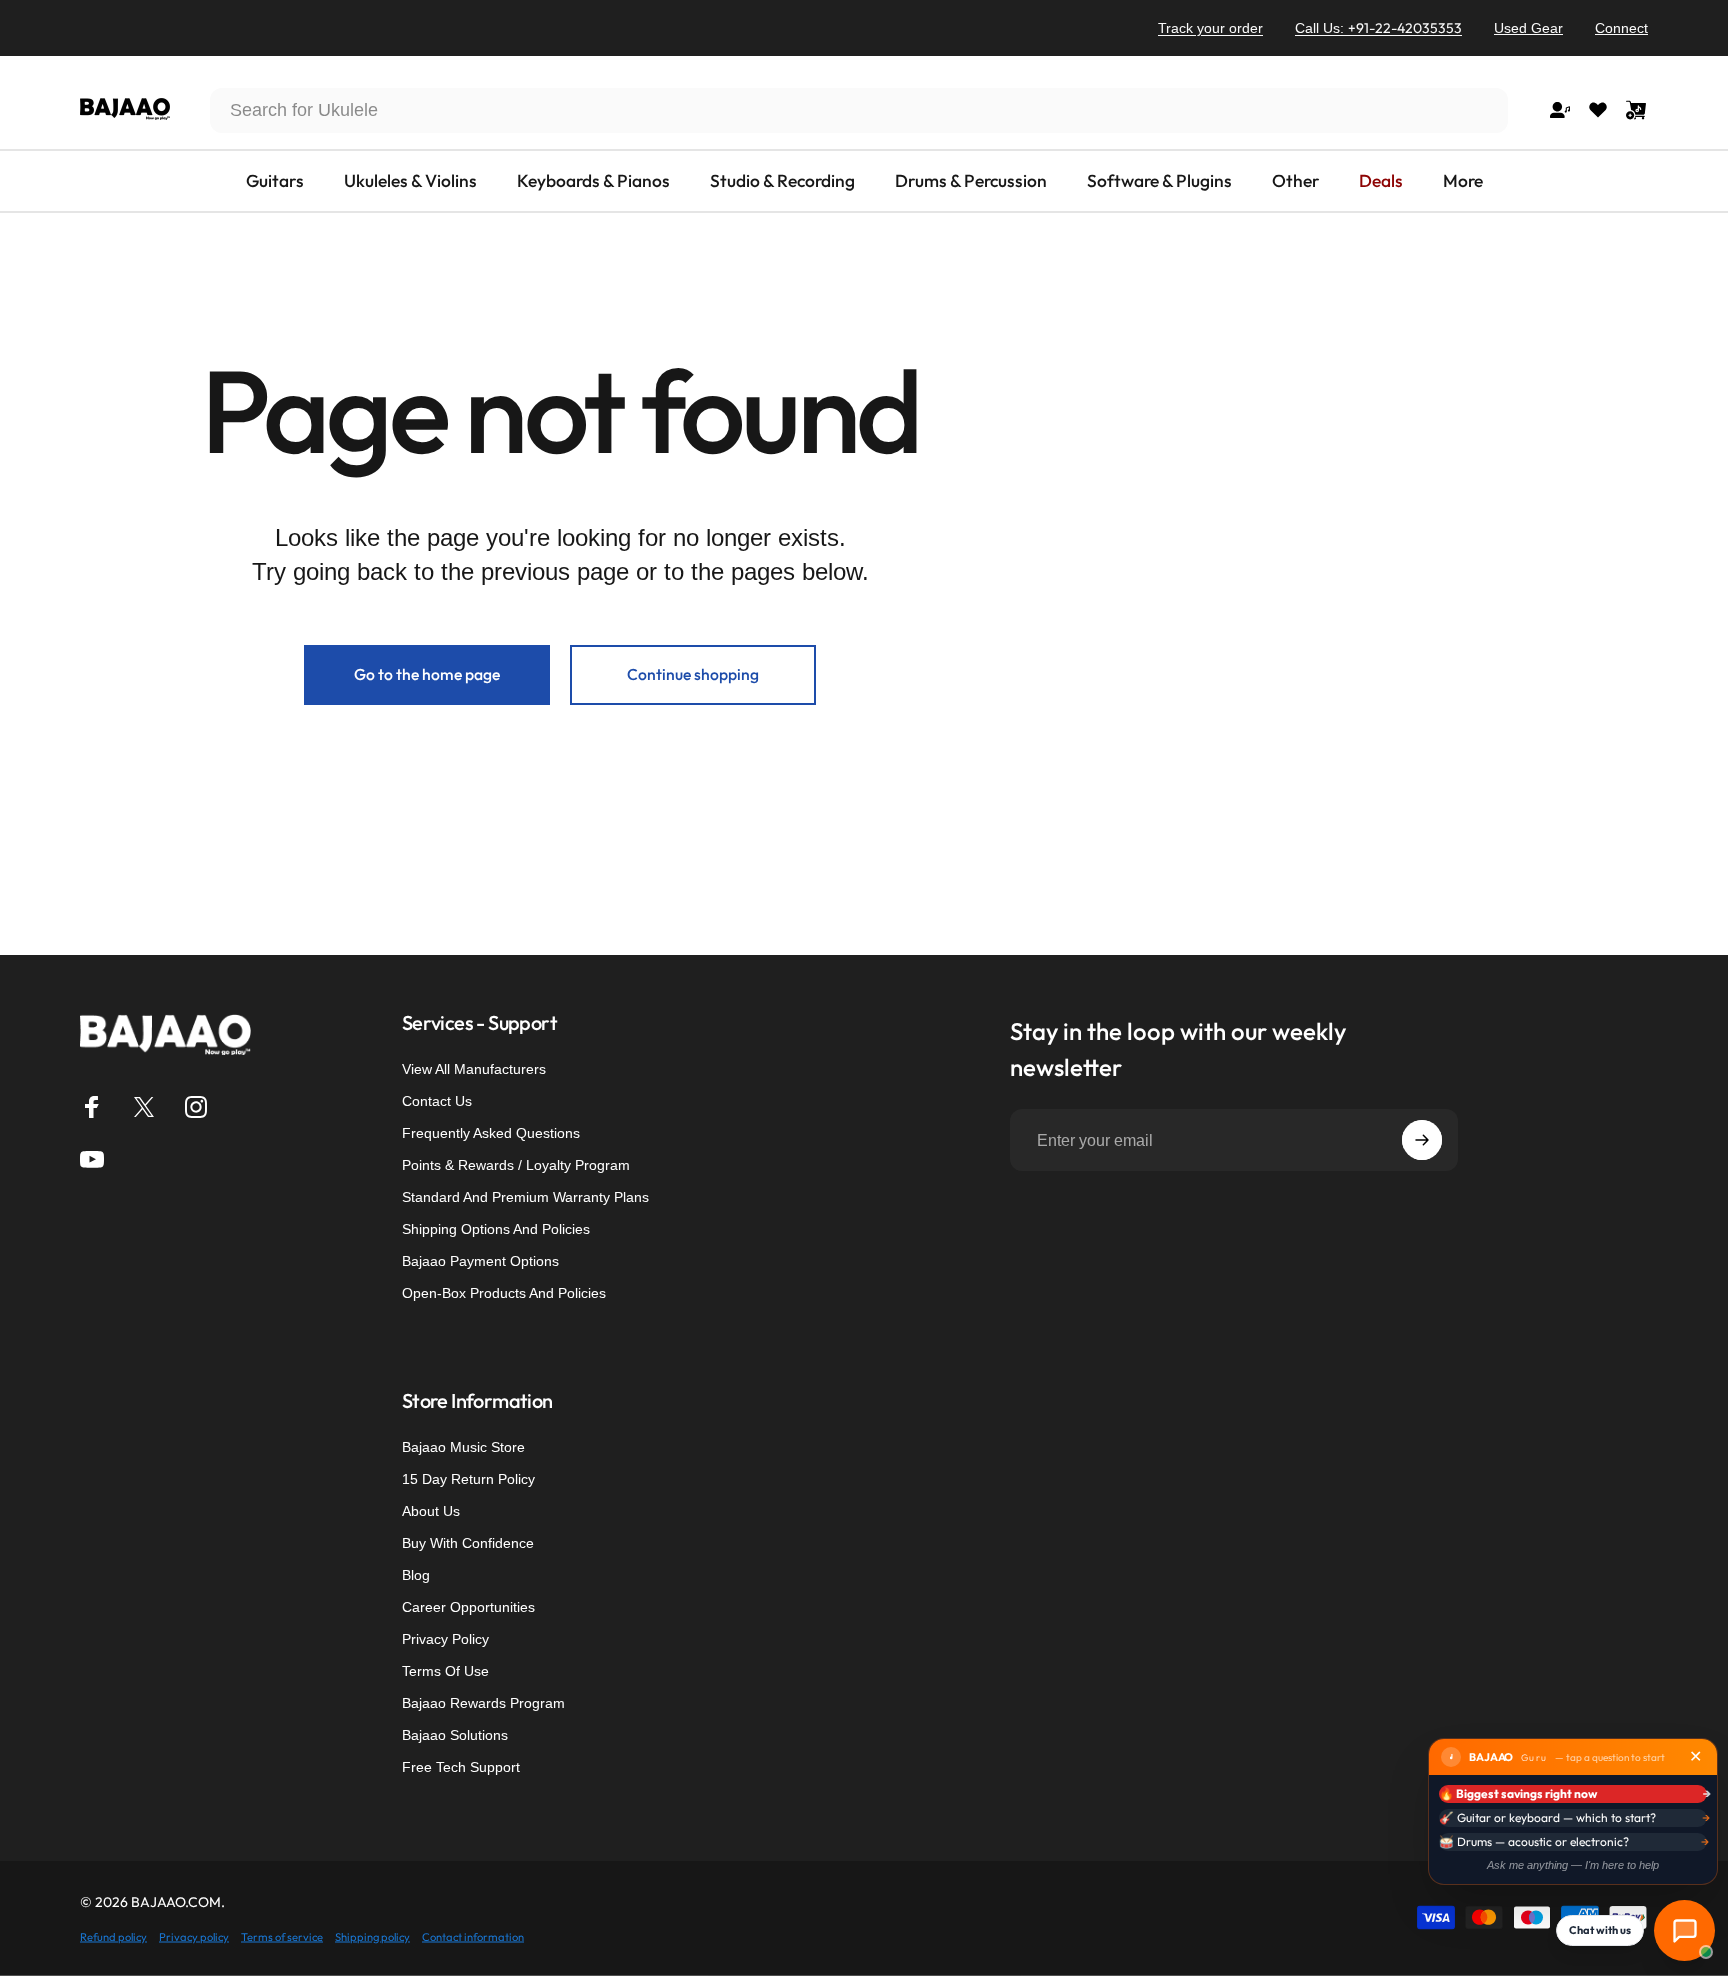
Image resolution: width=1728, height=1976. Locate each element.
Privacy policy (194, 1936)
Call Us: (1378, 28)
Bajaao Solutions (455, 1735)
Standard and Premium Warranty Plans (525, 1197)
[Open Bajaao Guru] (1684, 1930)
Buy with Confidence (468, 1543)
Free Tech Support (461, 1767)
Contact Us (437, 1101)
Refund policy (113, 1936)
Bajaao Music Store (463, 1447)
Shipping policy (372, 1936)
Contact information (473, 1936)
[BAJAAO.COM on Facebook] (92, 1107)
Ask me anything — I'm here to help (1573, 1865)
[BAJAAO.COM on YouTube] (92, 1159)
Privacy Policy (445, 1639)
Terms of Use (445, 1671)
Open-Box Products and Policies (504, 1293)
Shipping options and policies (496, 1229)
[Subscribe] (1422, 1140)
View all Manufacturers (474, 1069)
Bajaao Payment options (480, 1261)
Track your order (1210, 28)
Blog (416, 1575)
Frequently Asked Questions (491, 1133)
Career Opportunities (468, 1607)
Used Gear (1528, 28)
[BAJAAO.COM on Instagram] (196, 1107)
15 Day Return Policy (468, 1479)
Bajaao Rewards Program (483, 1703)
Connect (1621, 28)
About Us (431, 1511)
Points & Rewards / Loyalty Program (516, 1165)
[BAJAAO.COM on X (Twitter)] (144, 1107)
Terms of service (282, 1936)
